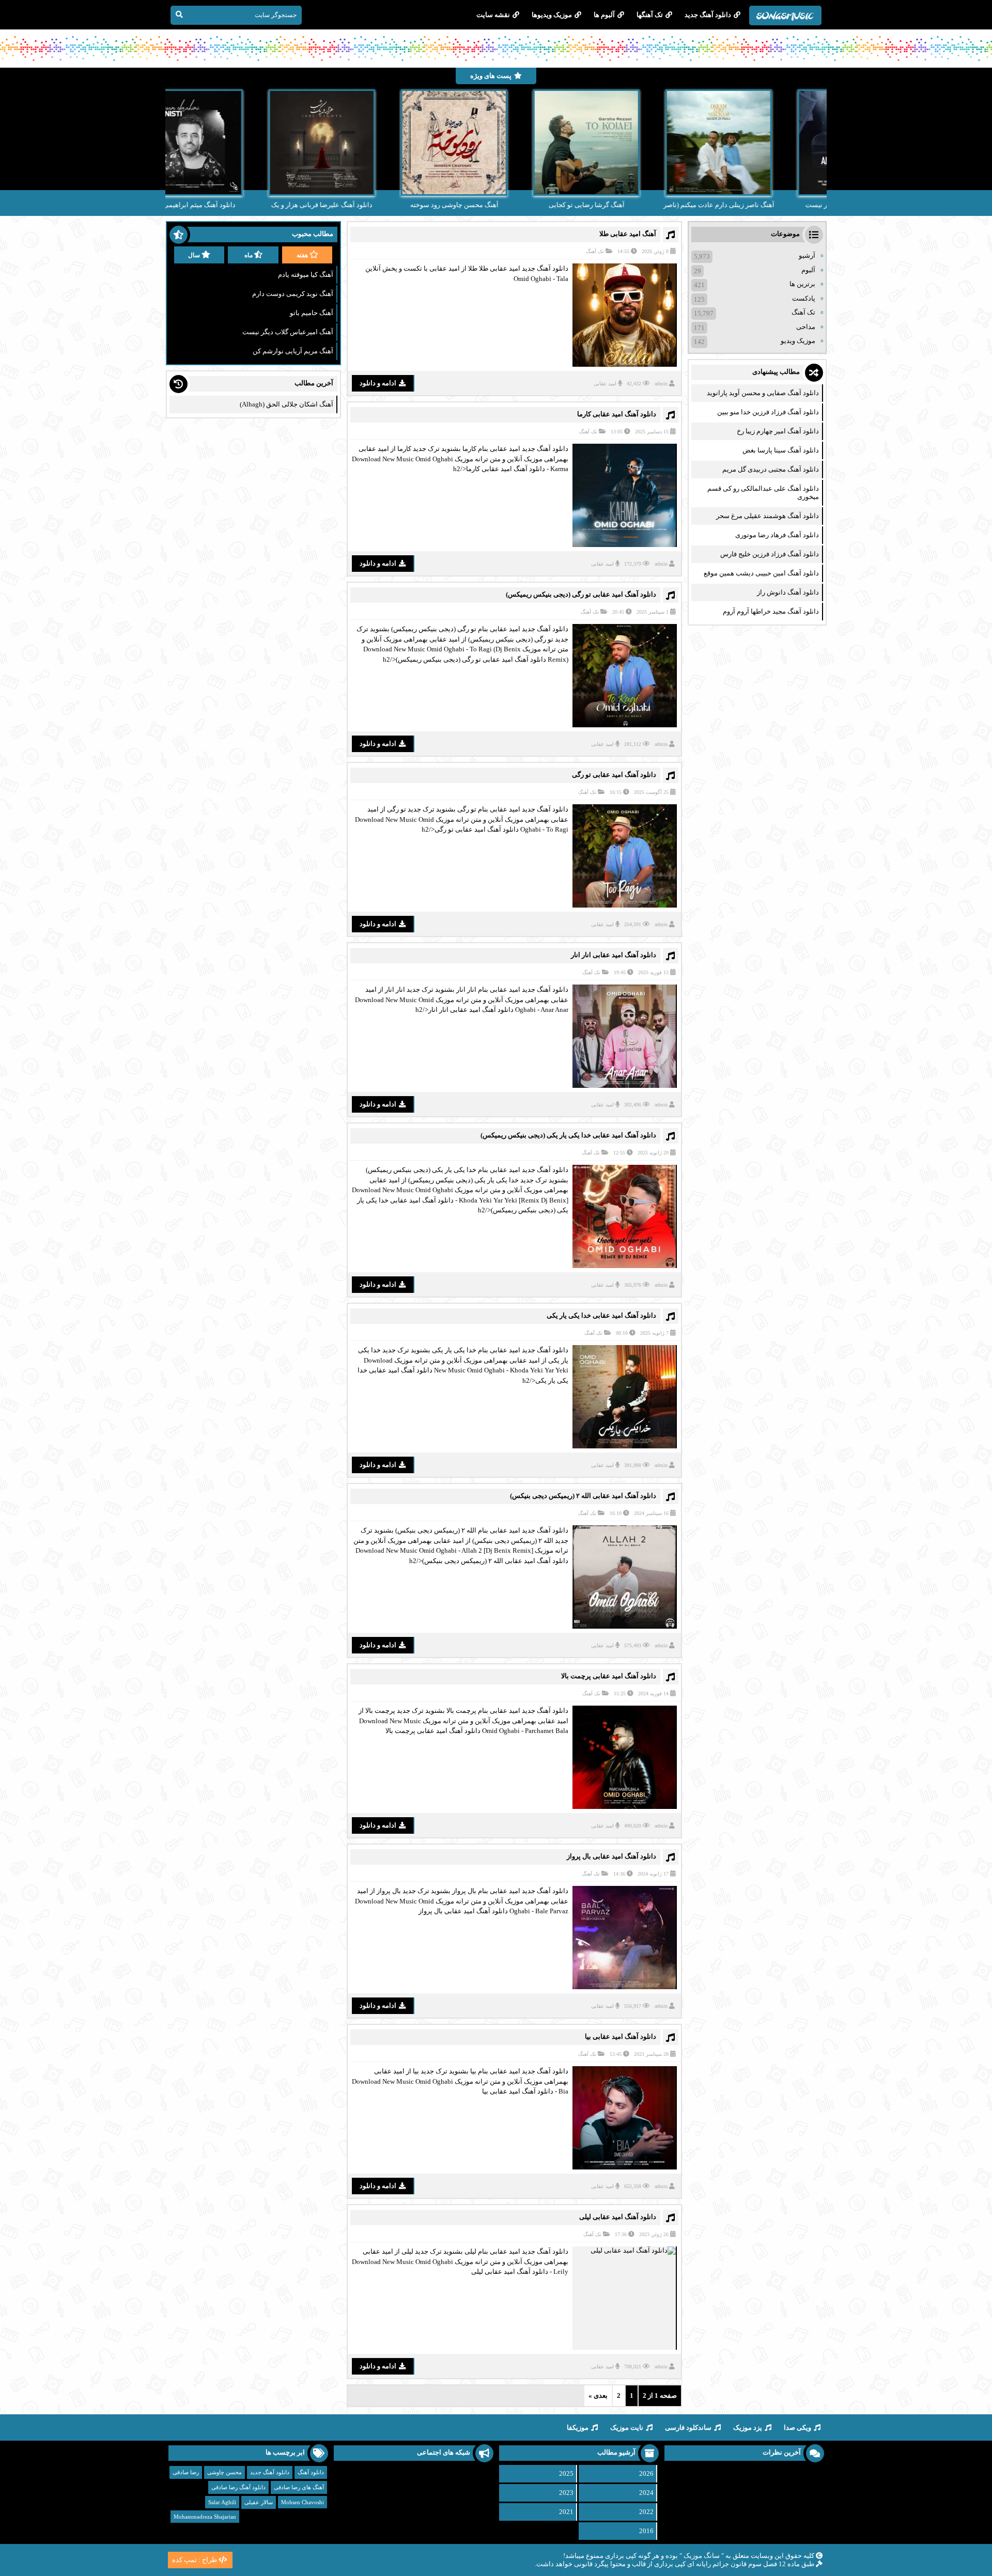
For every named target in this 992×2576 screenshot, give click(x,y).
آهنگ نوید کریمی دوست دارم (293, 294)
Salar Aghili (222, 2502)
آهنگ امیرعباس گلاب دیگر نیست (288, 332)
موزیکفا (578, 2427)
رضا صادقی (186, 2472)
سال (194, 255)
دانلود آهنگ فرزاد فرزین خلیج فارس (770, 554)
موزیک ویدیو (798, 341)
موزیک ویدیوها (552, 15)
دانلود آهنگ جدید (708, 15)
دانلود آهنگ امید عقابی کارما (617, 414)
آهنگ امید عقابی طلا (628, 234)
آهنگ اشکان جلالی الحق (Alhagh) (286, 404)
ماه (249, 255)
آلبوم (808, 270)
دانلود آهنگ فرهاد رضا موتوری (777, 535)
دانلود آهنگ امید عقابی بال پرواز (611, 1856)
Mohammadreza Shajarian (205, 2517)
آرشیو (807, 255)
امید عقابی (605, 384)
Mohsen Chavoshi (303, 2502)
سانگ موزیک (702, 2556)
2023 (566, 2493)
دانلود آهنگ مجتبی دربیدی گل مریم (771, 469)
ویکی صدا (797, 2427)
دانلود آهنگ (311, 2472)
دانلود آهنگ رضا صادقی (238, 2487)
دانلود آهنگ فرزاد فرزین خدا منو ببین (768, 412)
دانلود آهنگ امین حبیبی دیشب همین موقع (761, 573)
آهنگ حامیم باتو (312, 313)
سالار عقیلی (259, 2502)
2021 (566, 2512)
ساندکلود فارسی (688, 2427)
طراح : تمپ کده (195, 2560)
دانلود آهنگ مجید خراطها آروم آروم (771, 611)
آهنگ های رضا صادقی (299, 2487)
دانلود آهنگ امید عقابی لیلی (618, 2217)
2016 (646, 2531)
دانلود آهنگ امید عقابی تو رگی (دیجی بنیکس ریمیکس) (581, 594)
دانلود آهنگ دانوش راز (788, 592)
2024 (646, 2493)
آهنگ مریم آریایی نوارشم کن (293, 351)
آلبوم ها (604, 15)
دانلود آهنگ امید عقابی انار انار (614, 955)
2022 (646, 2512)
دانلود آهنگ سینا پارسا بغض (781, 450)
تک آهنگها (650, 15)
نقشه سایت (493, 15)
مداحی (806, 327)
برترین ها (802, 284)
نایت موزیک (627, 2427)
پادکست (804, 298)
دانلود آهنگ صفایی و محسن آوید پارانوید (763, 393)
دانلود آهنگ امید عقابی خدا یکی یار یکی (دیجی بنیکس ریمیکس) (568, 1135)
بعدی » (598, 2395)
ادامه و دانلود (378, 383)
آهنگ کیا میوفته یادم (306, 275)
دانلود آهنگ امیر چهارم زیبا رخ (778, 431)
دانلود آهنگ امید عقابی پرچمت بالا (609, 1676)
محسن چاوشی (224, 2472)
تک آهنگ (595, 251)
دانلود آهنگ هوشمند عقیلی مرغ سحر (768, 516)
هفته (302, 255)
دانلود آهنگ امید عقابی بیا (621, 2036)
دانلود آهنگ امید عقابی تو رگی (614, 775)
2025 (566, 2473)
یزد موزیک (748, 2427)
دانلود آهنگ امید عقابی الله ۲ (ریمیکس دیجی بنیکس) (583, 1496)
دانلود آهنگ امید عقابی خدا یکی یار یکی (601, 1315)
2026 (646, 2473)
